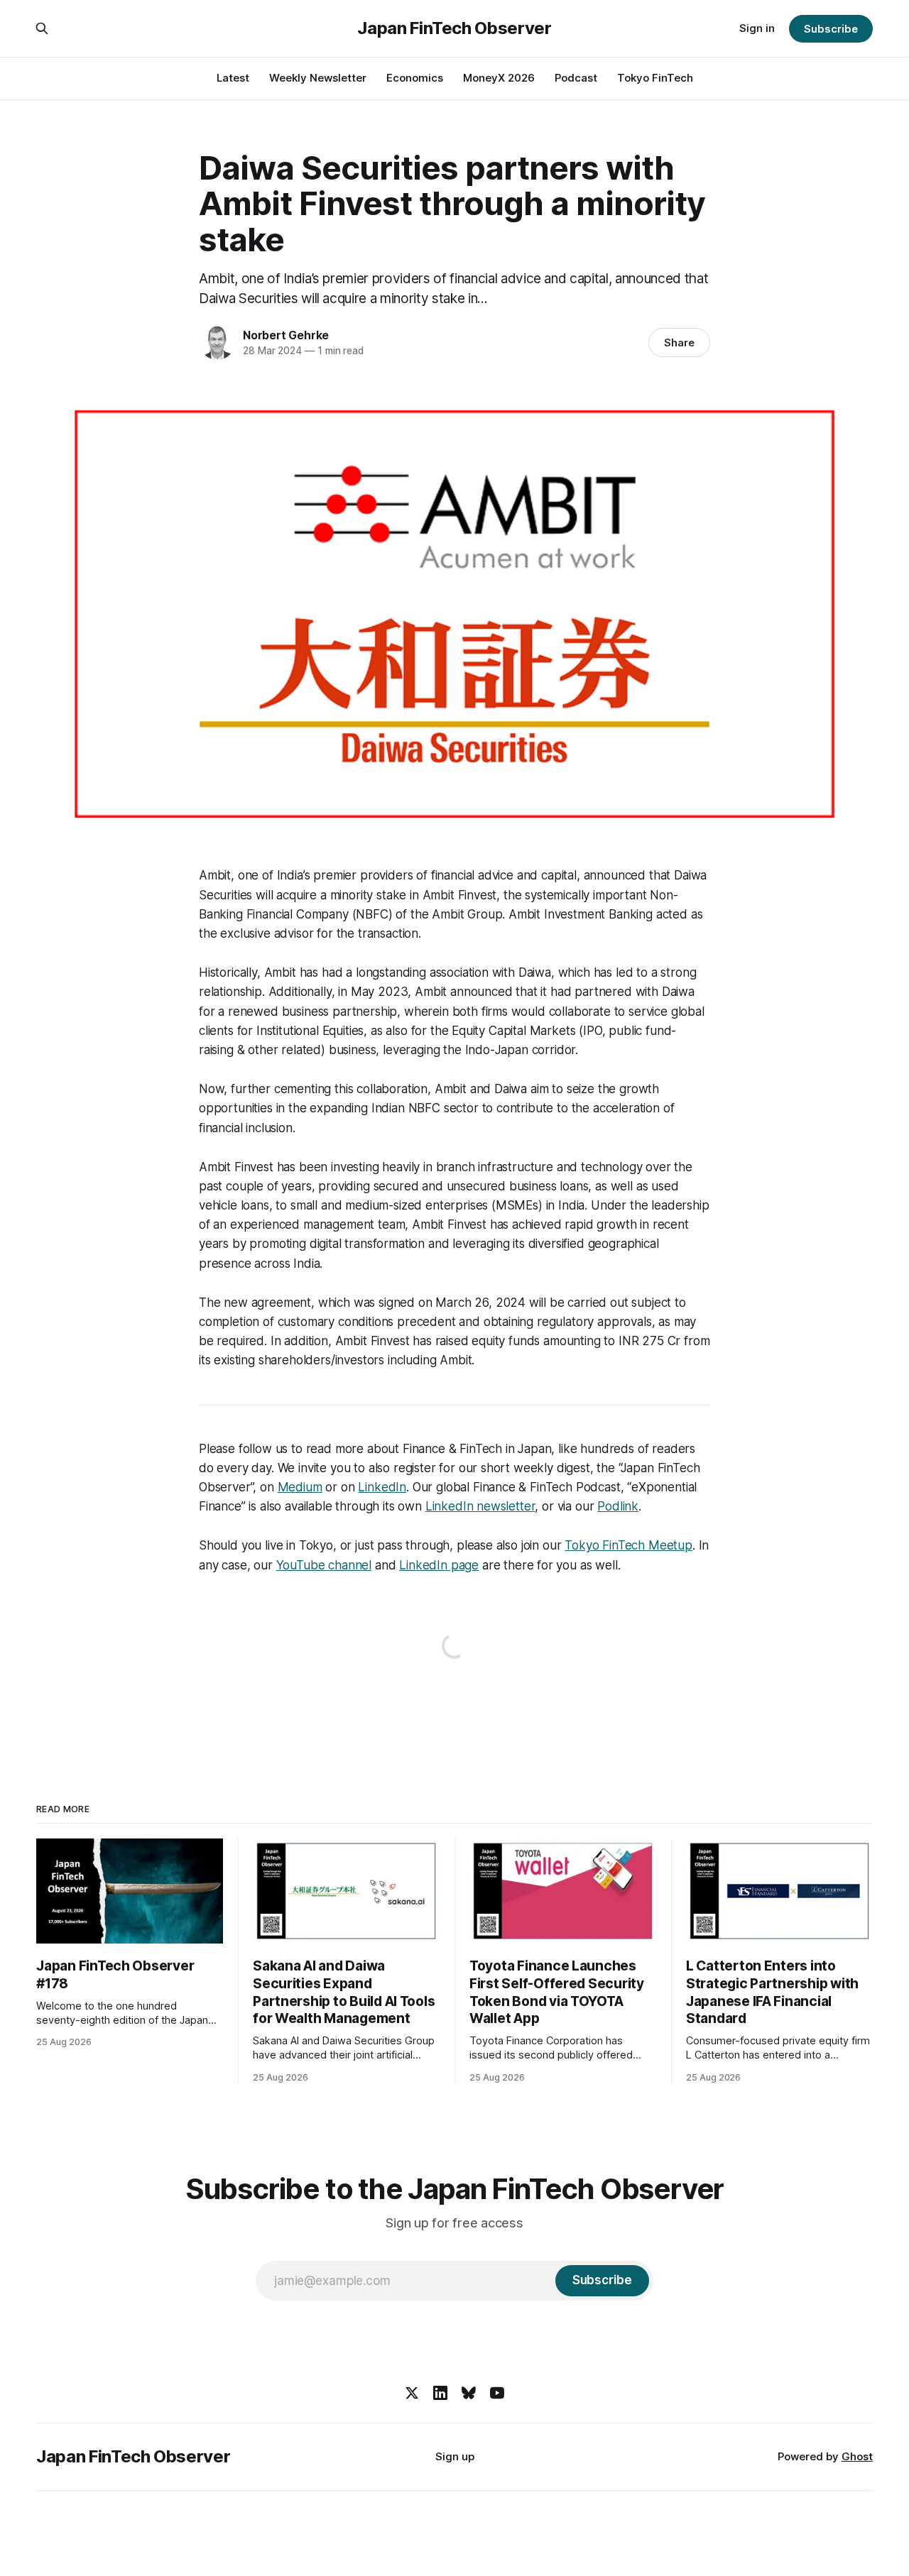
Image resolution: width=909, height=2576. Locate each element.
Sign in (757, 28)
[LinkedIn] (440, 2393)
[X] (412, 2393)
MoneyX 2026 (499, 78)
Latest (233, 78)
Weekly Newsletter (318, 78)
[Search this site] (42, 28)
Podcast (576, 78)
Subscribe (831, 29)
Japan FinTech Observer (454, 28)
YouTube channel (324, 1565)
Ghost (857, 2456)
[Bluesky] (469, 2393)
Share (679, 342)
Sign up (455, 2456)
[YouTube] (497, 2393)
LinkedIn (382, 1487)
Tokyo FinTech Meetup (628, 1545)
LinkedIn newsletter (480, 1506)
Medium (300, 1487)
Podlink (618, 1506)
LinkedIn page (439, 1565)
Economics (415, 78)
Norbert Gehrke (286, 335)
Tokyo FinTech (655, 78)
